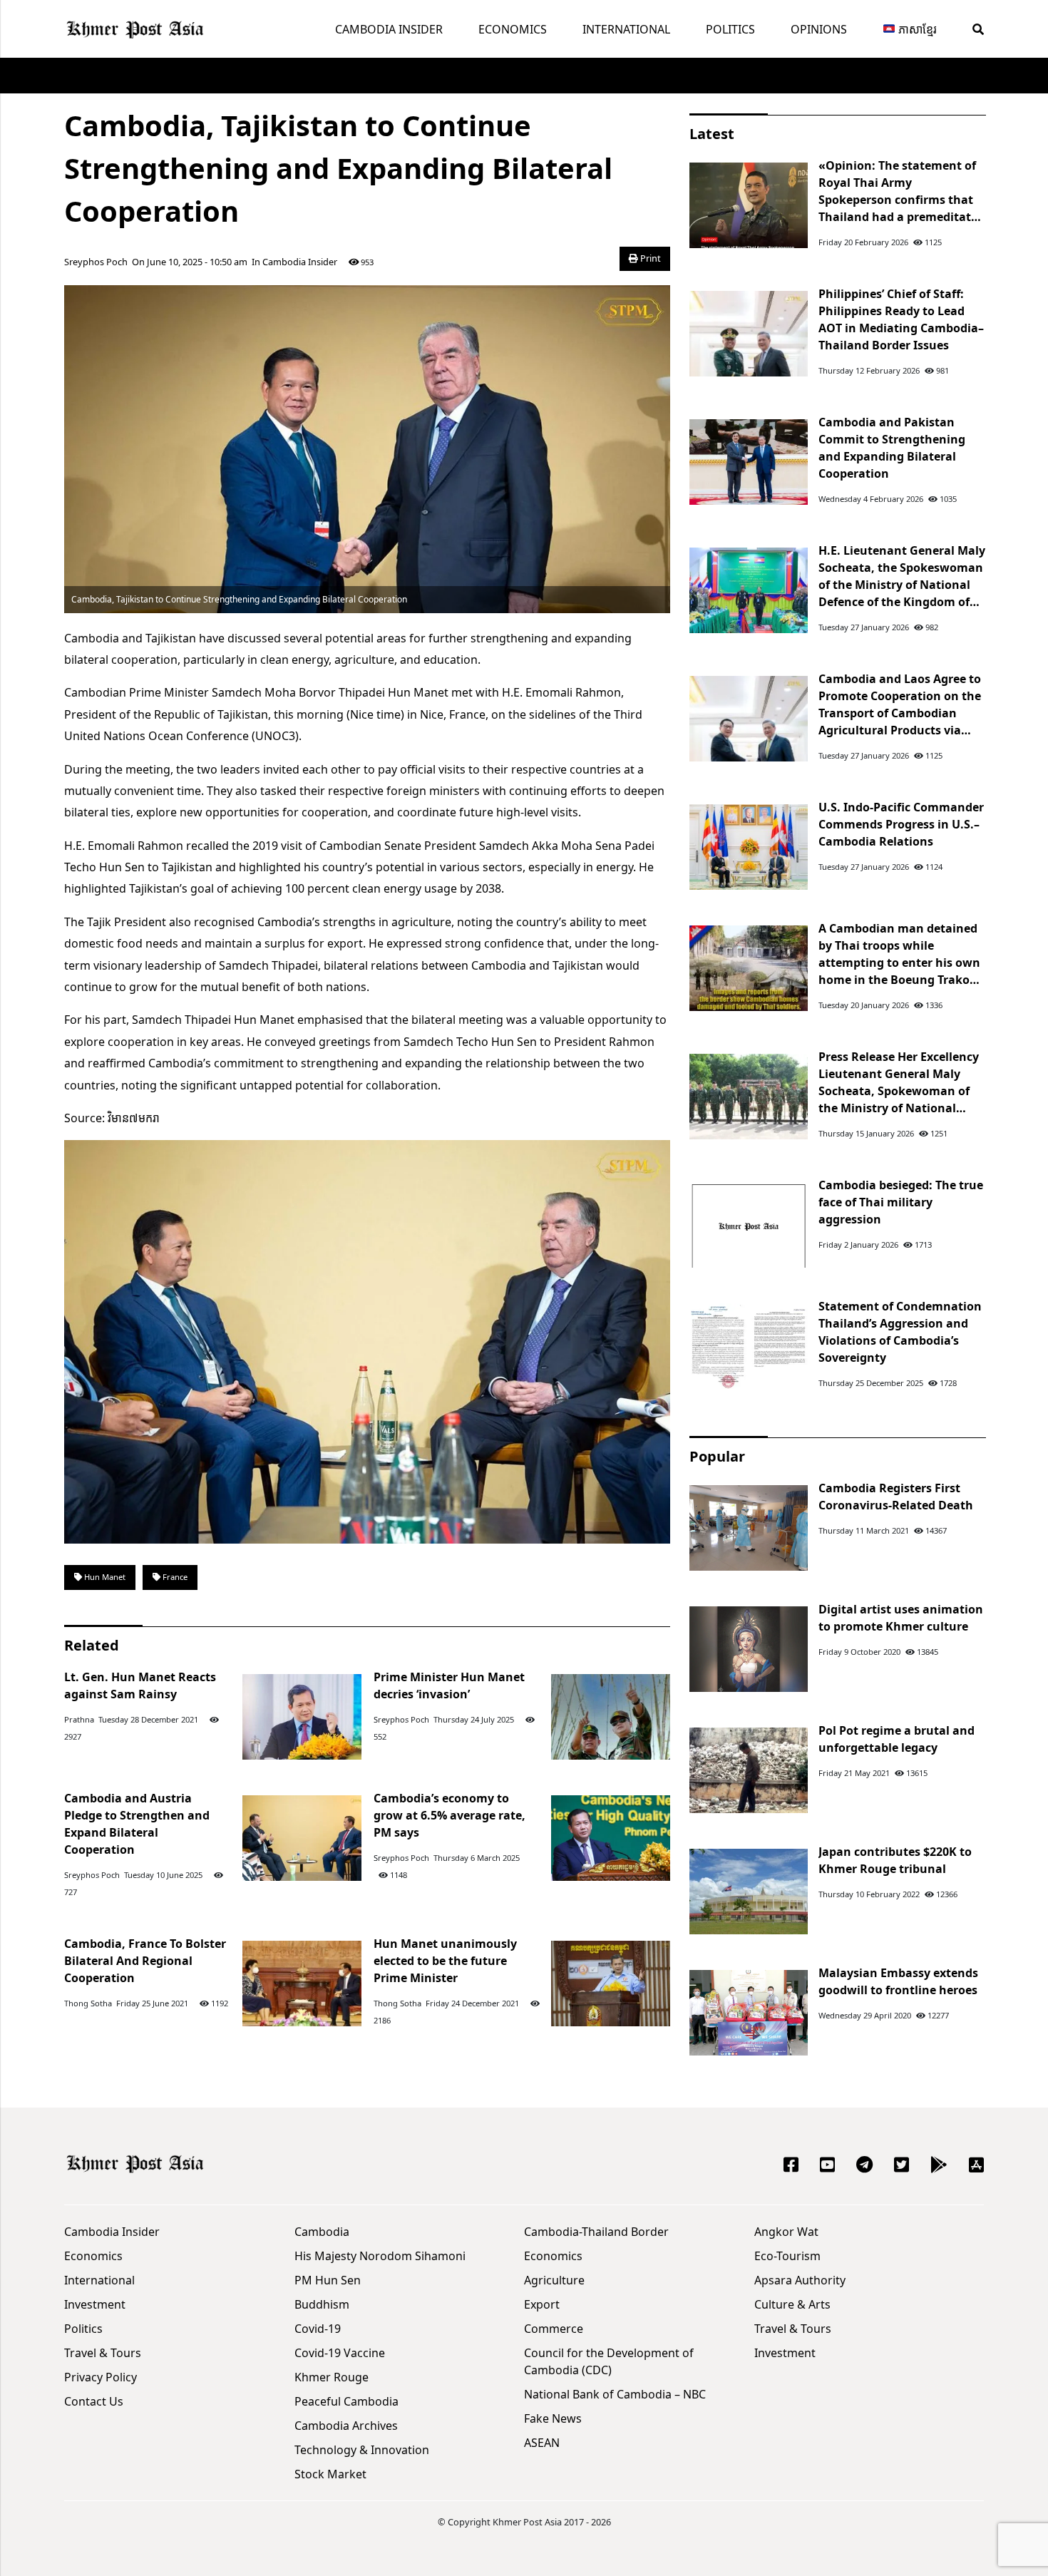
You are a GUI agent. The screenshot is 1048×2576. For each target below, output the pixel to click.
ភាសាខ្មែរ (916, 29)
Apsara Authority (800, 2280)
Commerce (554, 2329)
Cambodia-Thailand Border (596, 2232)
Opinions (819, 29)
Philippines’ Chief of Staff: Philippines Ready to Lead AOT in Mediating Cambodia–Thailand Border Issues (901, 319)
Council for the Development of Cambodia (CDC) (609, 2361)
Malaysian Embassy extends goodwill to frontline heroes (898, 1981)
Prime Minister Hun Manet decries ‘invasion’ (449, 1685)
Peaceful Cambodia (346, 2401)
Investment (95, 2304)
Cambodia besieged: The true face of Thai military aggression (901, 1202)
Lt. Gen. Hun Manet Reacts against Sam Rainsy (140, 1685)
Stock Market (330, 2474)
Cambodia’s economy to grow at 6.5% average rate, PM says (449, 1815)
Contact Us (94, 2401)
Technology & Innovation (362, 2450)
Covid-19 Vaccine (340, 2353)
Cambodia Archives (346, 2426)
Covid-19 (318, 2329)
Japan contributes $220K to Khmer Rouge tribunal (895, 1860)
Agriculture (554, 2280)
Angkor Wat (786, 2232)
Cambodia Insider (389, 29)
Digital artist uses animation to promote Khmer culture (901, 1618)
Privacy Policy (101, 2377)
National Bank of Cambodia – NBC (615, 2394)
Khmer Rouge (332, 2377)
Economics (513, 29)
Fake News (553, 2418)
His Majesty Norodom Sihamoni (380, 2256)
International (626, 29)
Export (542, 2304)
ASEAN (542, 2443)
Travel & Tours (103, 2353)
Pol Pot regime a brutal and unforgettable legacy (897, 1739)
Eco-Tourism (787, 2256)
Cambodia (322, 2232)
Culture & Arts (792, 2304)
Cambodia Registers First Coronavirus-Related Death (896, 1497)
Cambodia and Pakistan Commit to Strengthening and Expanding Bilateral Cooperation (892, 448)
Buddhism (322, 2304)
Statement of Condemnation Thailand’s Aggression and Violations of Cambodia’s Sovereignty (900, 1332)
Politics (730, 29)
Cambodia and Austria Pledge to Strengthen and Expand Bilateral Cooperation (137, 1824)
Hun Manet (104, 1577)
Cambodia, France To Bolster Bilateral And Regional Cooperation (145, 1961)
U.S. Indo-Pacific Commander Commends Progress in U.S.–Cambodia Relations (901, 824)
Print (649, 258)
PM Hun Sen (328, 2280)
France (174, 1577)
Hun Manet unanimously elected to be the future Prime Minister (445, 1961)
